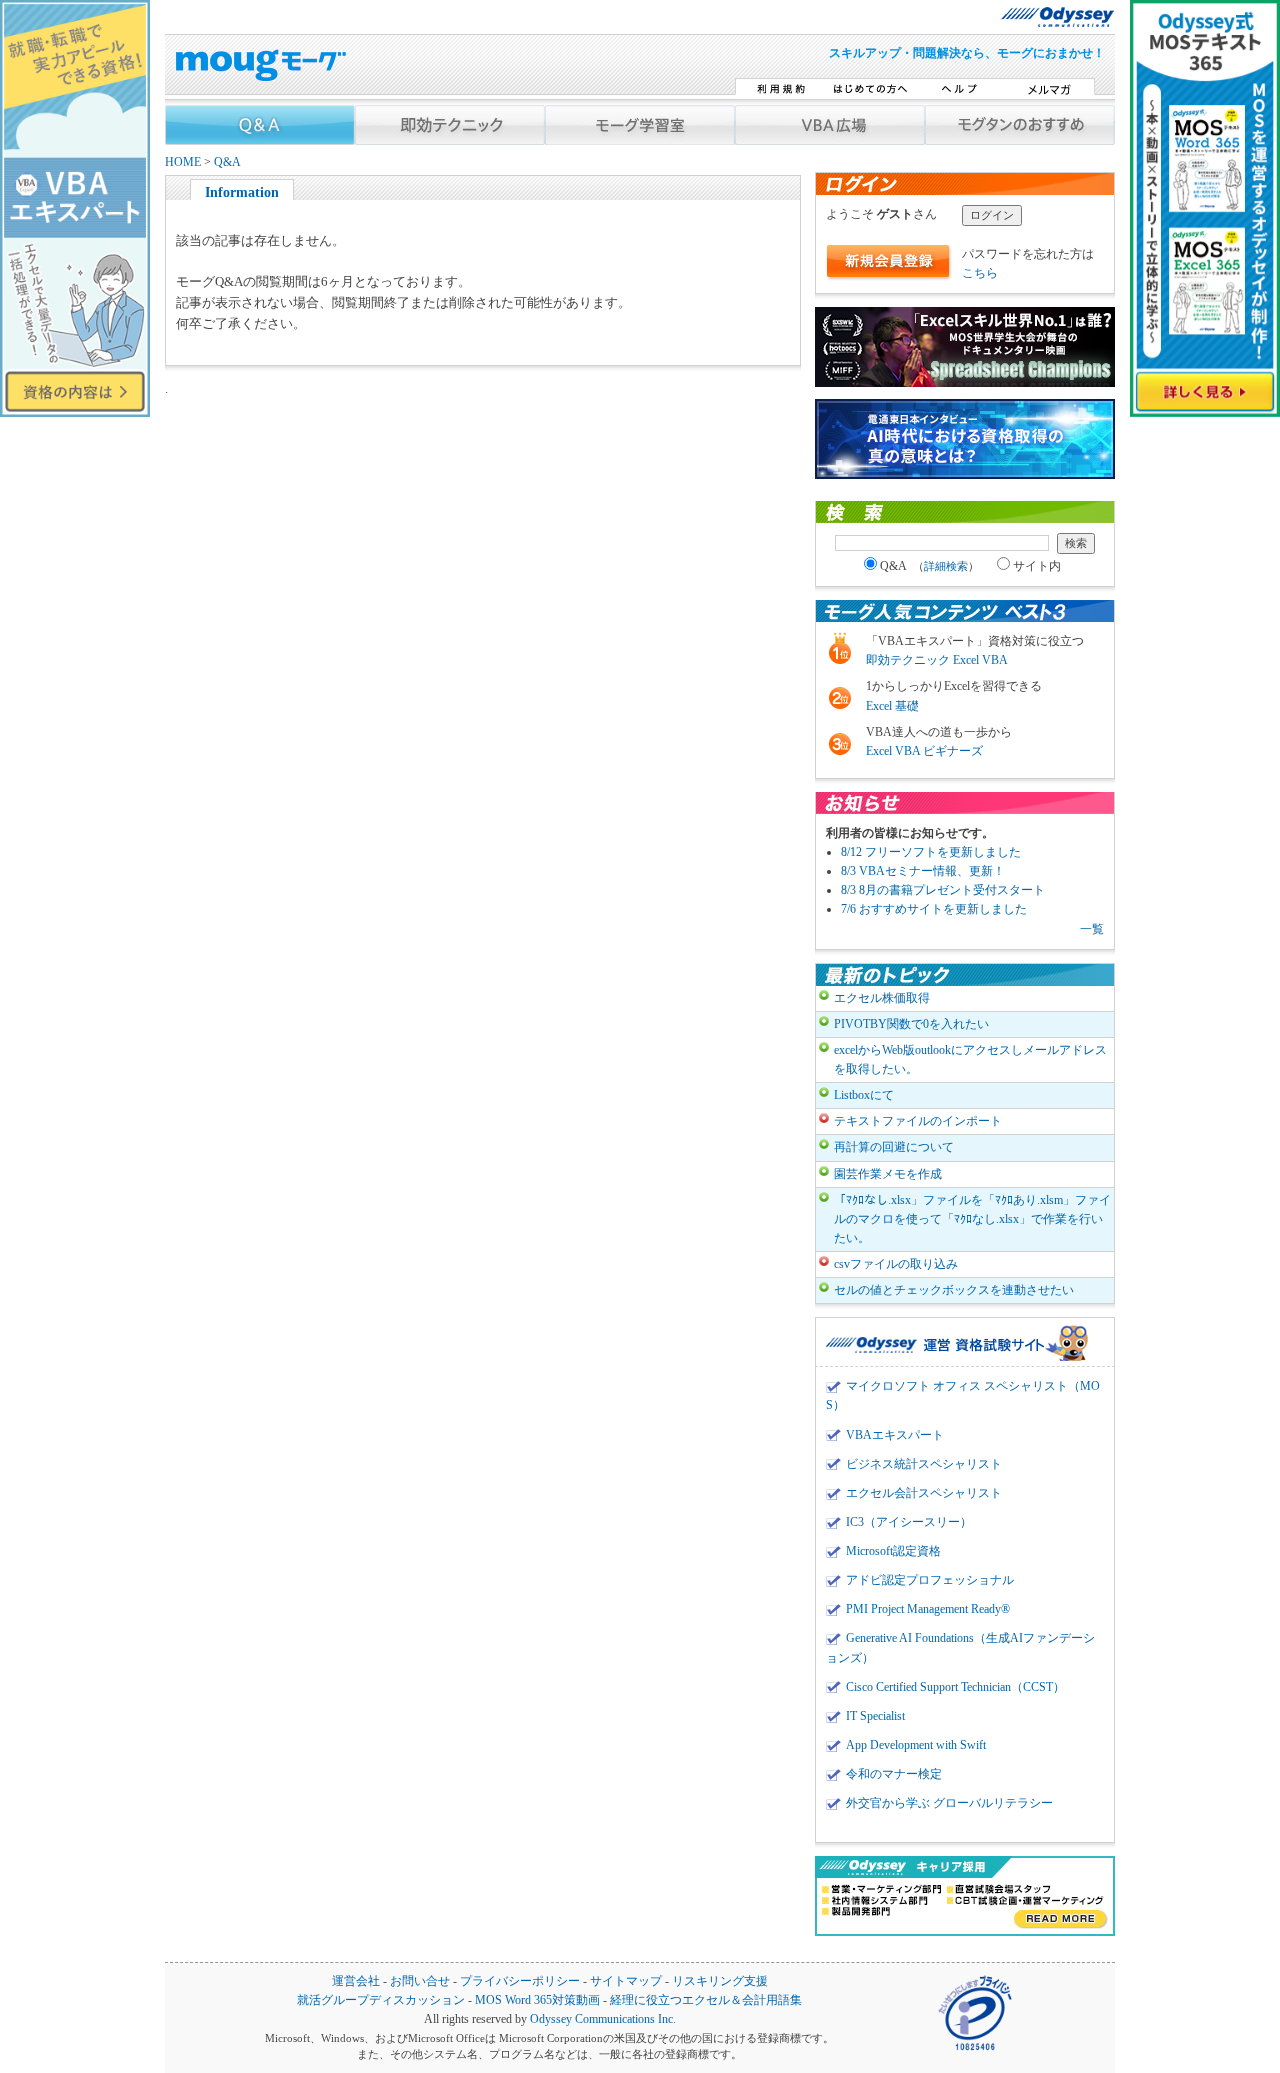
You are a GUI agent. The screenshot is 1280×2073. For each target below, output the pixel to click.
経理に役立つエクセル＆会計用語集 (706, 2000)
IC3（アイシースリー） (909, 1522)
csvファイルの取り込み (896, 1264)
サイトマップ (626, 1981)
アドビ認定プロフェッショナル (930, 1580)
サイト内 (1037, 566)
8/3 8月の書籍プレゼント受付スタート (943, 890)
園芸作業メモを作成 (888, 1174)
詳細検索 (946, 566)
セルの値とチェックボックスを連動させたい (954, 1290)
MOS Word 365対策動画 (537, 2000)
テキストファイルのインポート (918, 1121)
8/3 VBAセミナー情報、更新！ (923, 871)
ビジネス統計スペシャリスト (924, 1464)
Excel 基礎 (892, 706)
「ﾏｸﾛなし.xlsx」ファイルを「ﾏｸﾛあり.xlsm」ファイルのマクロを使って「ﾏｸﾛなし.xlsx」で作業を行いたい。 (972, 1219)
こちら (980, 273)
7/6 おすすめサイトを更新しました (934, 909)
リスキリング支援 (720, 1981)
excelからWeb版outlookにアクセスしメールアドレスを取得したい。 (970, 1059)
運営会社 (356, 1981)
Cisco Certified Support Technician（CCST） (955, 1687)
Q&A (227, 162)
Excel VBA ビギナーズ (924, 751)
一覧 (1092, 929)
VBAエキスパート (895, 1435)
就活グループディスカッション (381, 2000)
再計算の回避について (894, 1147)
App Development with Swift (916, 1745)
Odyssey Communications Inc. (603, 2019)
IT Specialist (875, 1716)
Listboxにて (864, 1095)
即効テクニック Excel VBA (937, 660)
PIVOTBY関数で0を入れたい (911, 1024)
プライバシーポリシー (520, 1981)
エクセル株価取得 (882, 998)
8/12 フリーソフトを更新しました (931, 852)
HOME (183, 162)
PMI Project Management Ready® (928, 1609)
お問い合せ (420, 1981)
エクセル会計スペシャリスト (924, 1493)
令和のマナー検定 (894, 1774)
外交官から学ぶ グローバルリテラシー (949, 1803)
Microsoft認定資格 (893, 1551)
